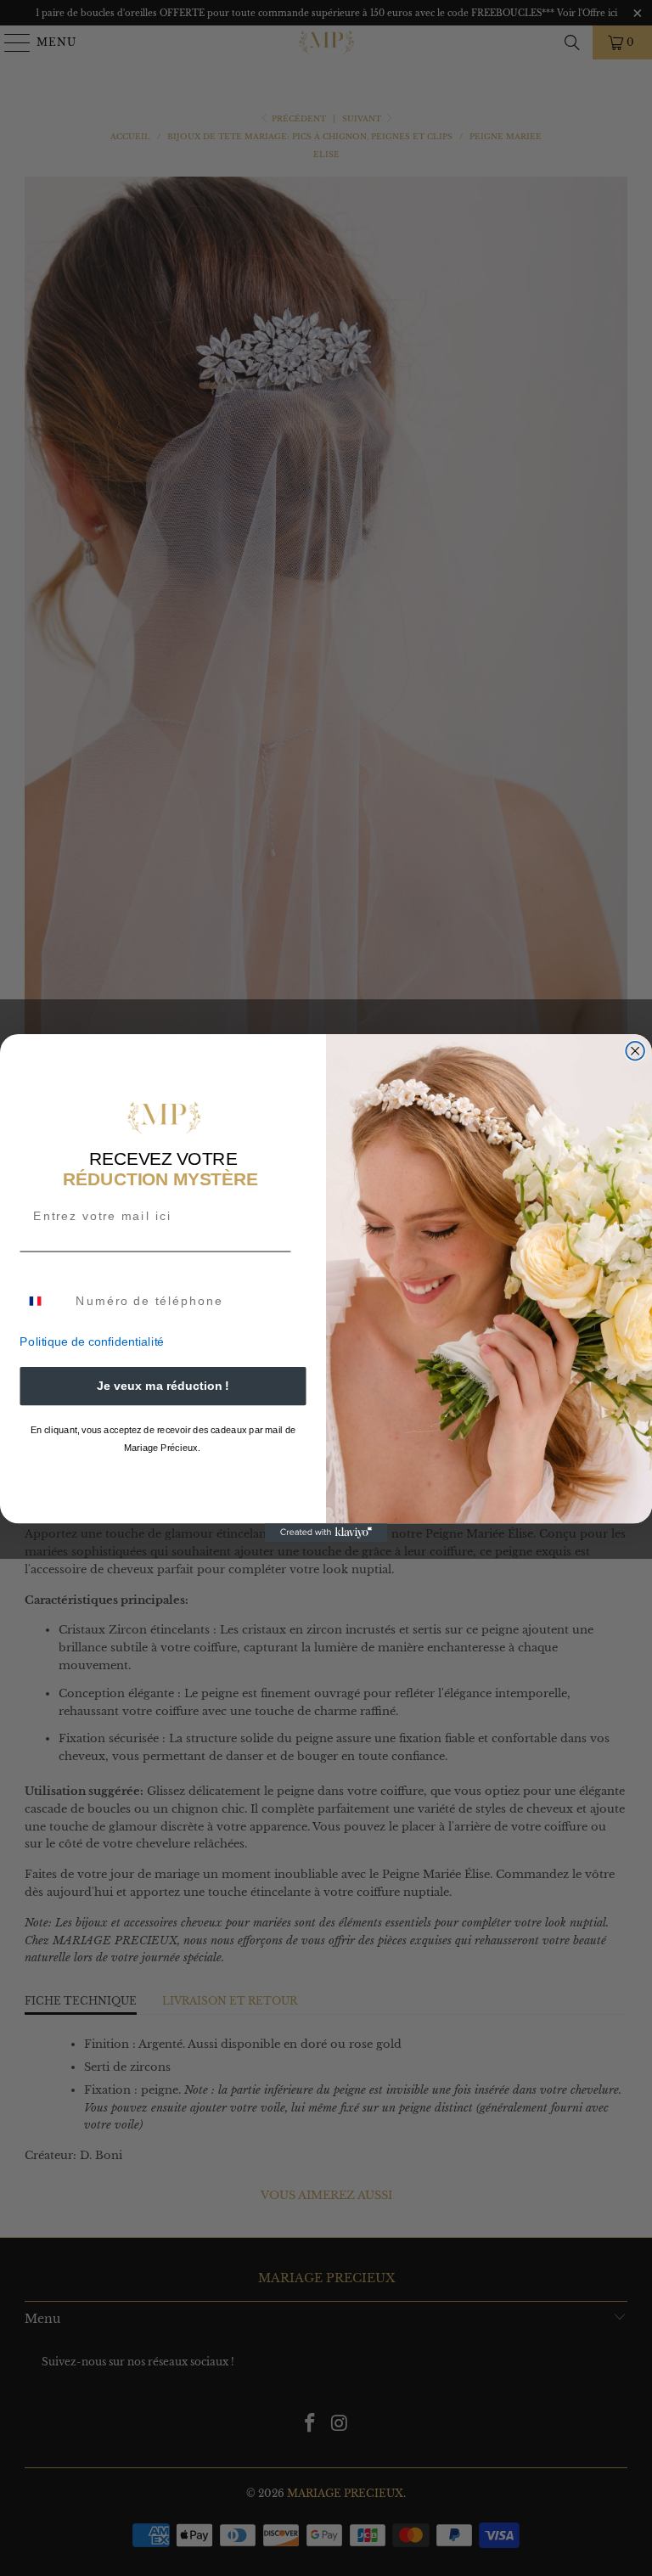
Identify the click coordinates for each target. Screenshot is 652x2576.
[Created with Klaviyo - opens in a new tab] (326, 1533)
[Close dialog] (635, 1051)
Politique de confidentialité (92, 1342)
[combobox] (44, 1302)
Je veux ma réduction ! (163, 1386)
